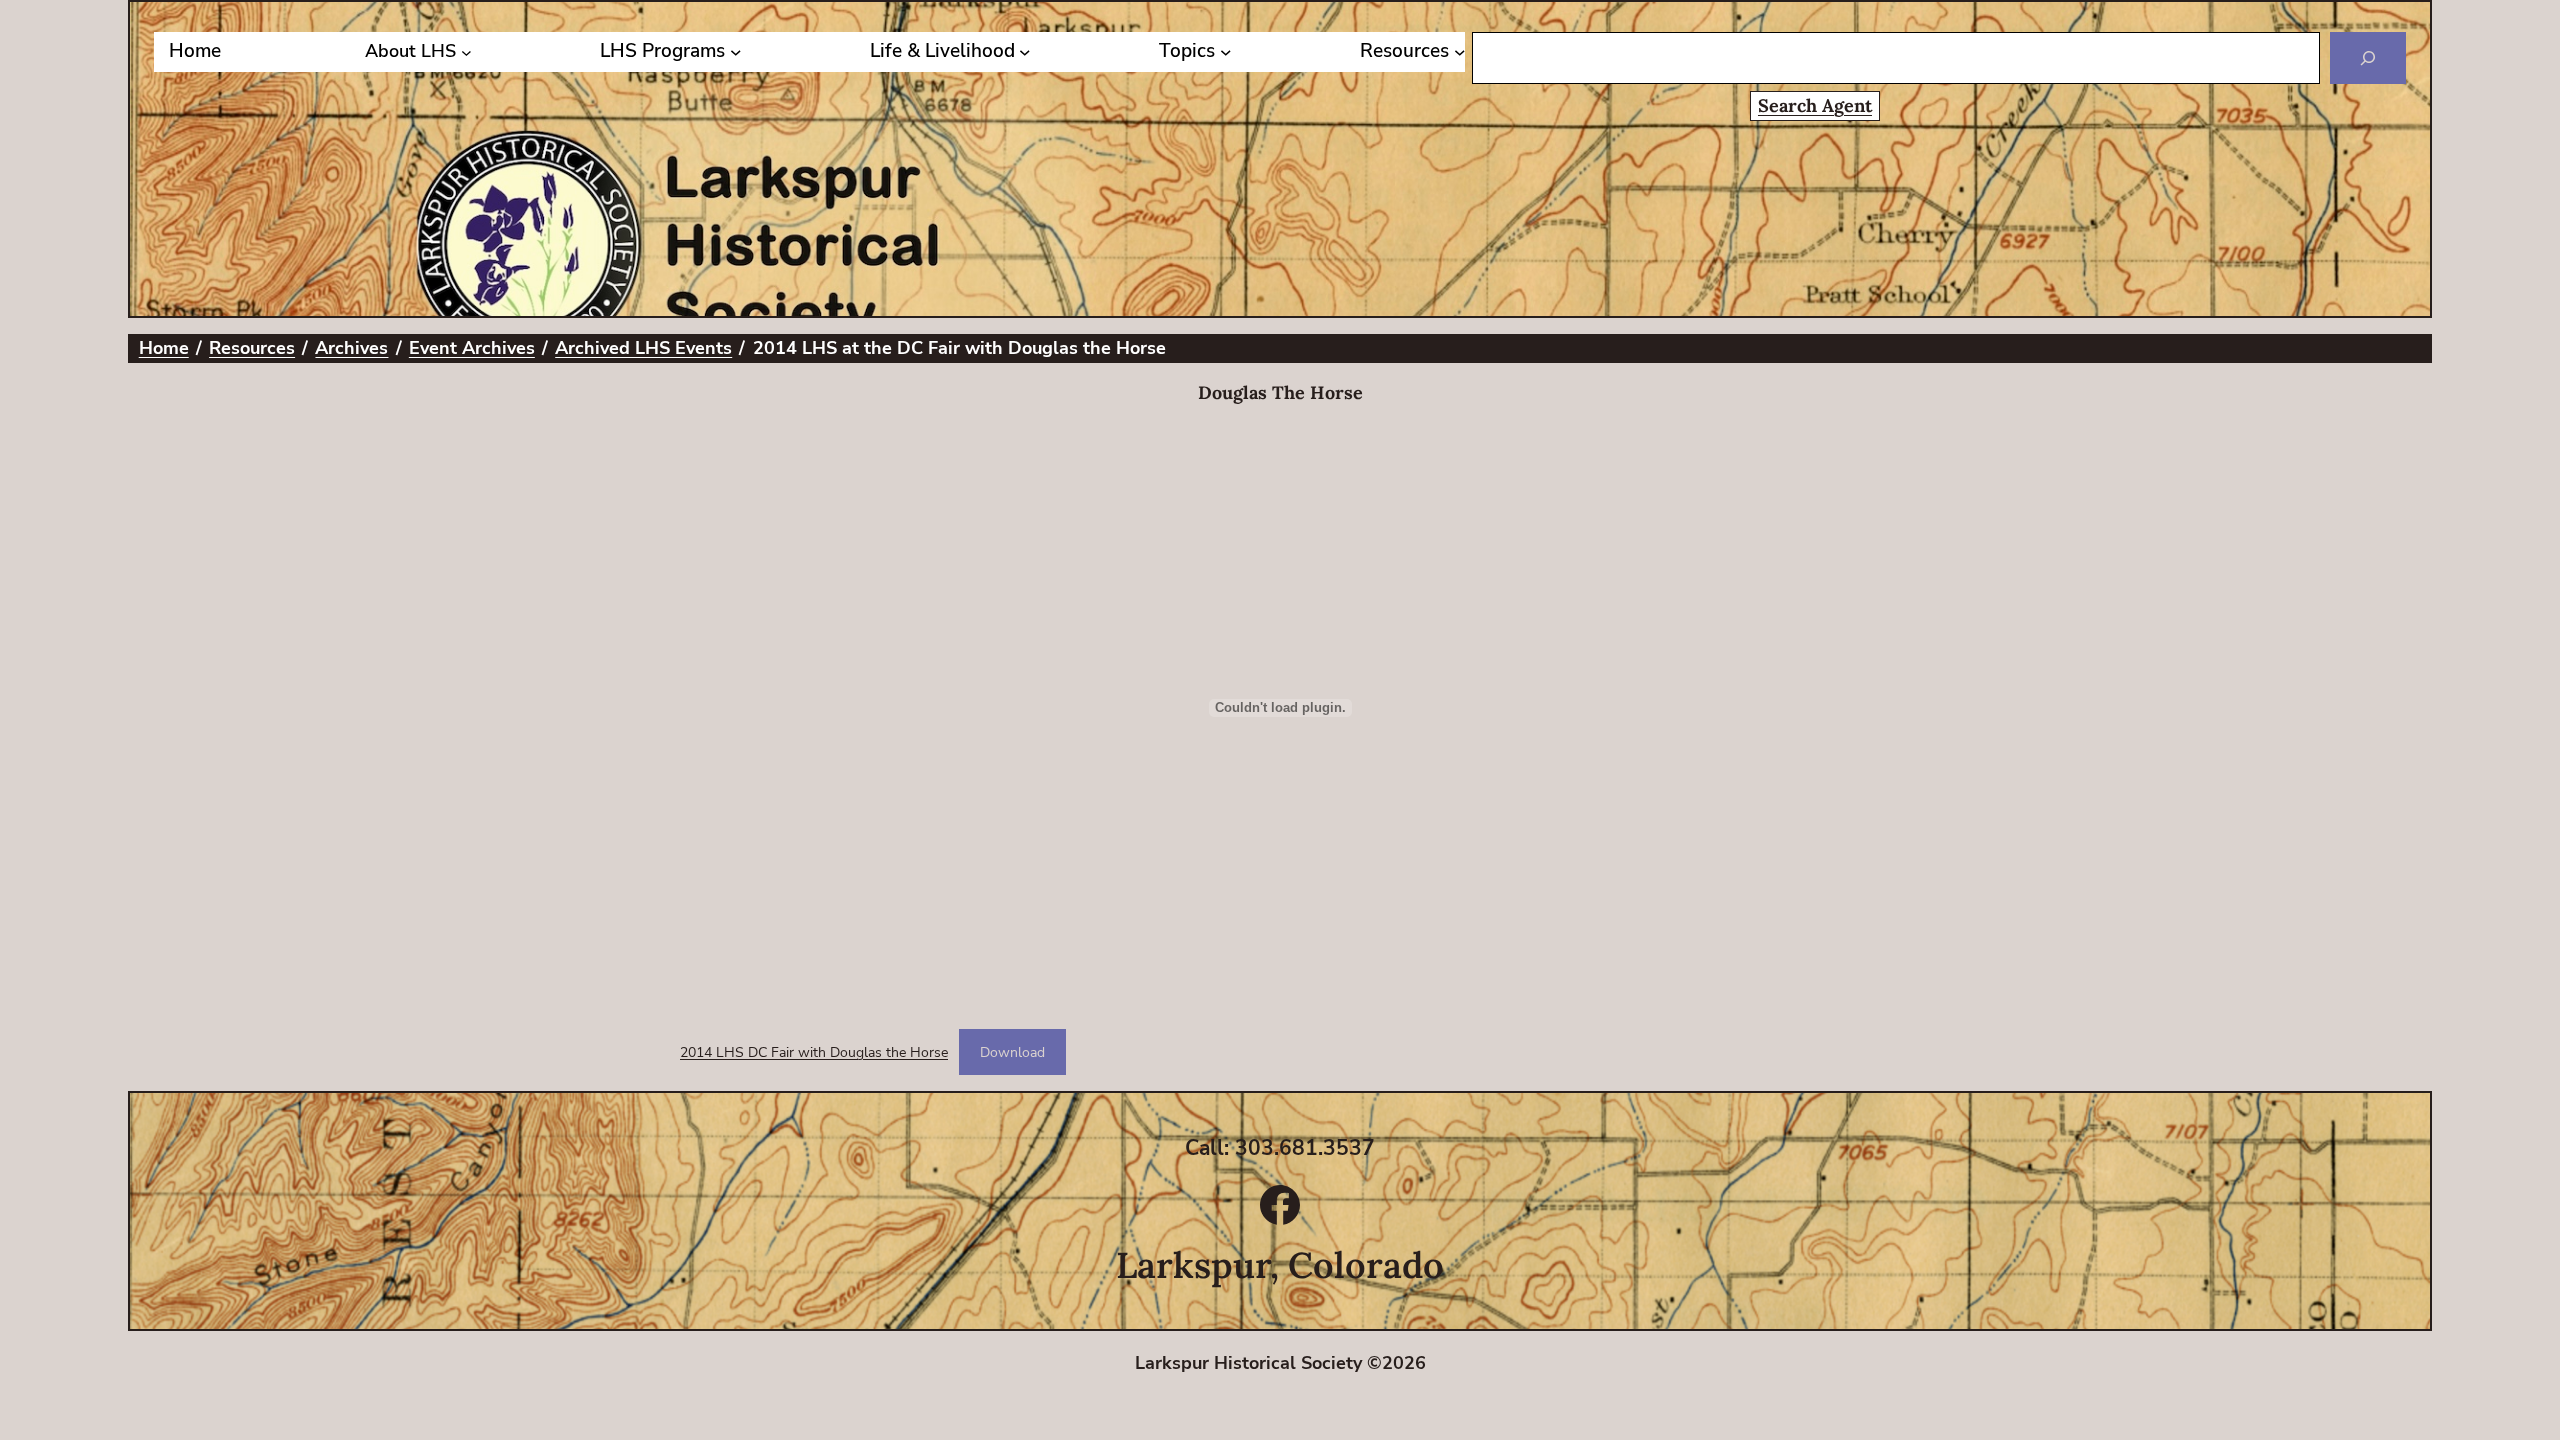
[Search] (2368, 58)
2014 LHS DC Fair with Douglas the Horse (814, 1052)
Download (1012, 1052)
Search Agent (1815, 105)
